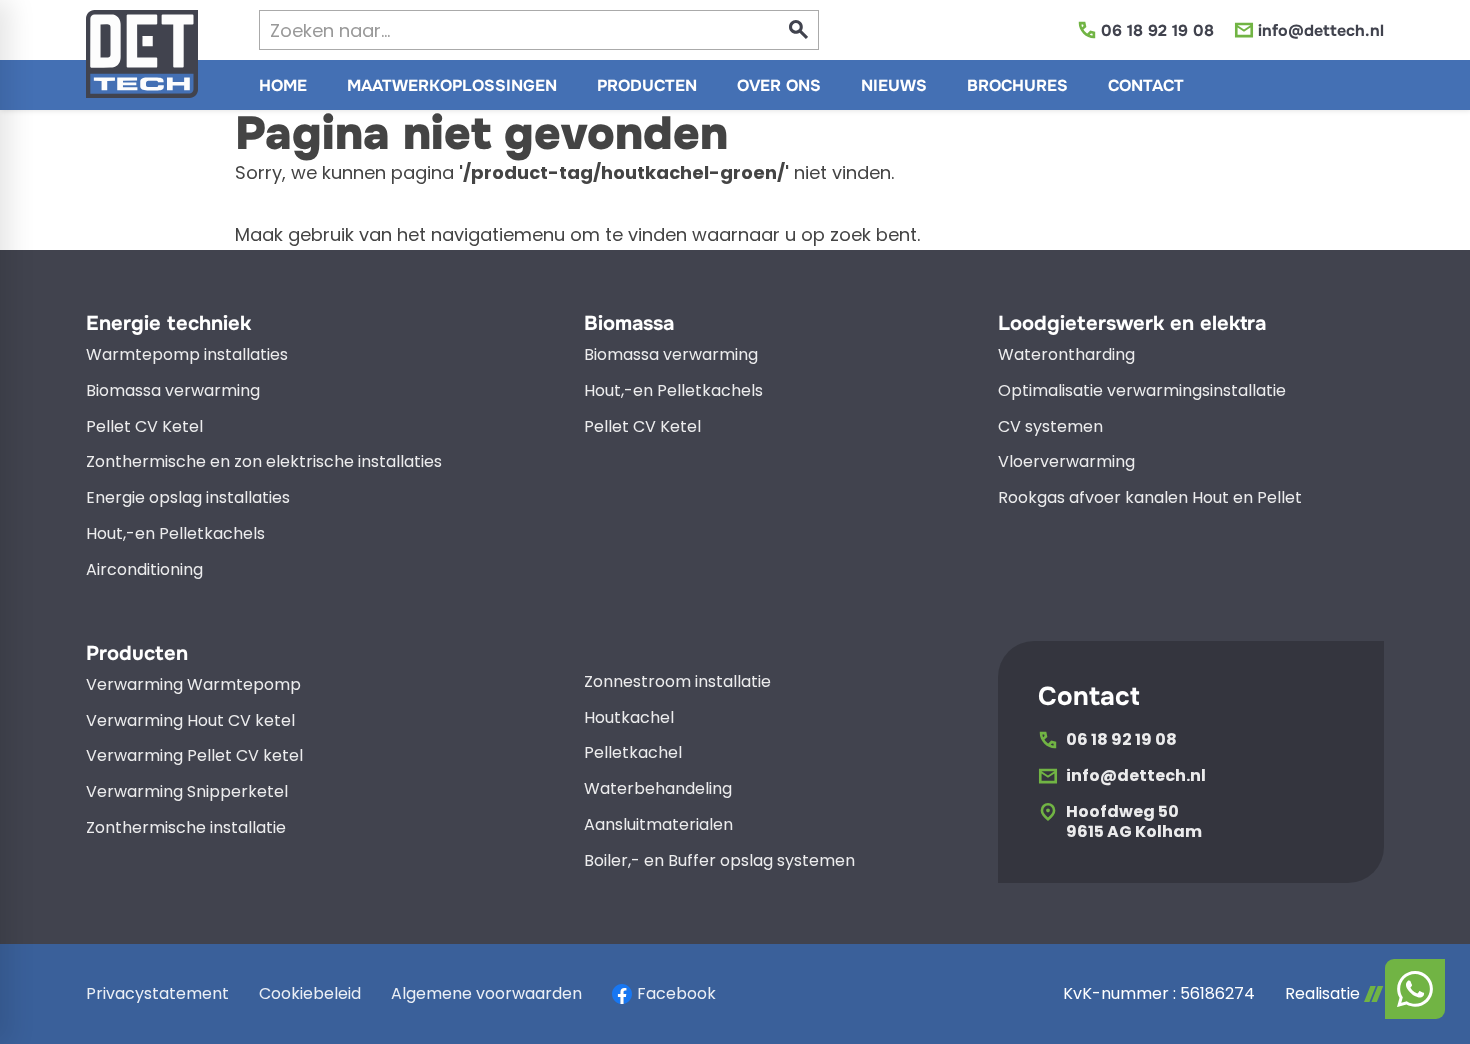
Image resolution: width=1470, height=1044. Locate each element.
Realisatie (1322, 994)
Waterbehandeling (658, 789)
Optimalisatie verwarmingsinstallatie (1142, 391)
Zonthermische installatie (186, 828)
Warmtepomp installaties (187, 355)
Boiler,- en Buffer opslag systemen (719, 861)
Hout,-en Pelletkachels (175, 534)
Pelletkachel (633, 753)
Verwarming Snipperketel (187, 792)
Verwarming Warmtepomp (193, 685)
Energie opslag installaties (188, 498)
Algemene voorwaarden (486, 993)
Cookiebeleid (310, 993)
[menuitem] (283, 85)
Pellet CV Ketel (144, 427)
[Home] (142, 54)
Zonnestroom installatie (677, 682)
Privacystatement (157, 993)
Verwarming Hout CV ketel (190, 721)
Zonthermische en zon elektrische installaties (264, 462)
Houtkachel (629, 718)
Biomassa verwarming (173, 391)
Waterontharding (1066, 355)
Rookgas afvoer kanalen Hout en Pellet (1150, 498)
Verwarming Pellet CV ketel (194, 756)
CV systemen (1050, 427)
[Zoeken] (799, 30)
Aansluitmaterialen (658, 825)
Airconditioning (144, 570)
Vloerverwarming (1066, 462)
